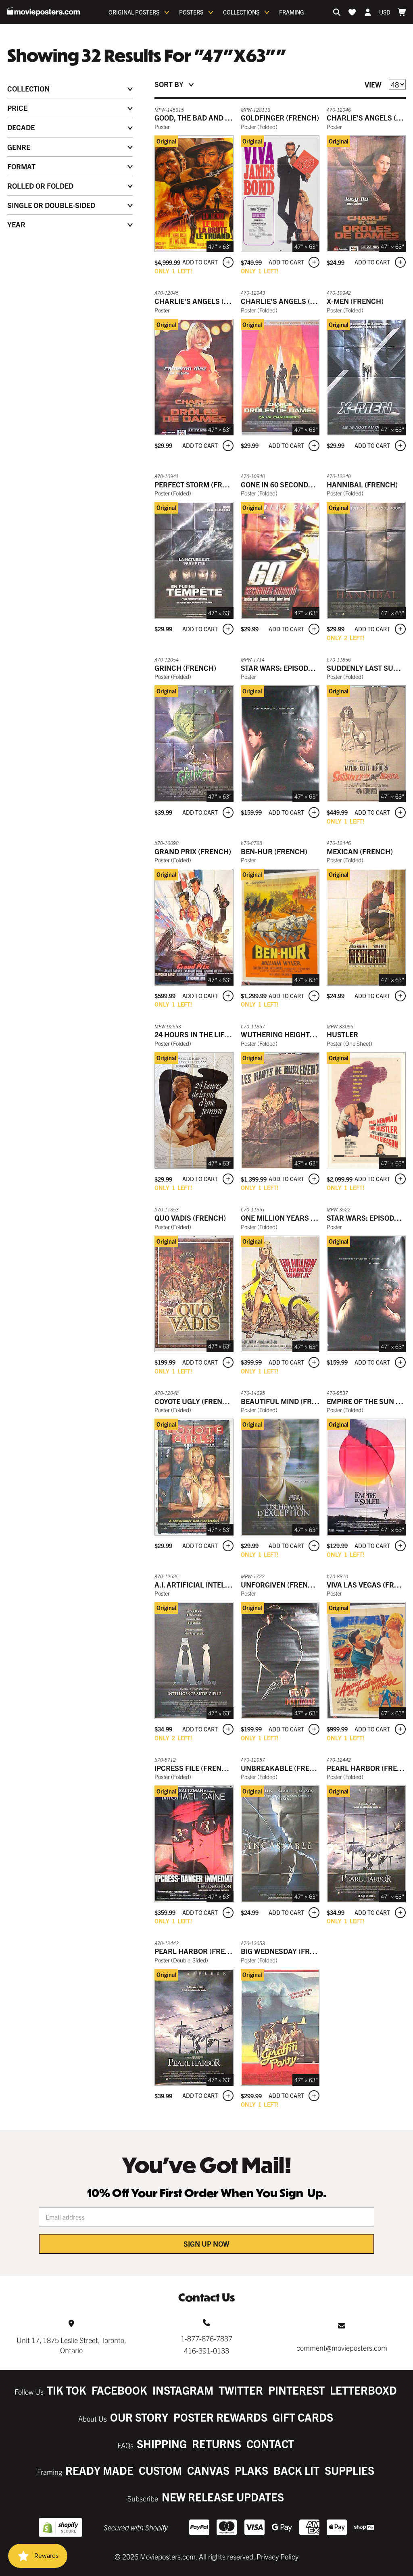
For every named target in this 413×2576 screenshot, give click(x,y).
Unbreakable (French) (284, 1768)
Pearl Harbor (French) (198, 1951)
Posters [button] (191, 12)
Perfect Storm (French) (199, 484)
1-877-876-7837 (206, 2338)
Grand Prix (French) (193, 851)
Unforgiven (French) (281, 1585)
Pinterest (296, 2390)
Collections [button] (241, 12)
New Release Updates (223, 2497)
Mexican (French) (360, 851)
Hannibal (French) (362, 484)
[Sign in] (368, 12)
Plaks (251, 2470)
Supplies (349, 2470)
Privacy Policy (277, 2556)
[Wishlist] (352, 12)
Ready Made (99, 2470)
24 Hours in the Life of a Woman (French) (232, 1034)
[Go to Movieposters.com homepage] (44, 11)
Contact (270, 2444)
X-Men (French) (355, 301)
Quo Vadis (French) (190, 1218)
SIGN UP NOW (206, 2244)
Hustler (342, 1034)
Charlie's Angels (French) (204, 301)
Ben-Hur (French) (274, 851)
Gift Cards (303, 2417)
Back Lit (296, 2470)
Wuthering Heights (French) (295, 1034)
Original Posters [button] (134, 12)
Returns (217, 2444)
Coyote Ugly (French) (195, 1401)
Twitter (241, 2390)
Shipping (162, 2444)
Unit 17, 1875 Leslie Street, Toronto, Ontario (71, 2345)
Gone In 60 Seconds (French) (294, 484)
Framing (292, 12)
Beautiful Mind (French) (287, 1401)
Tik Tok (67, 2390)
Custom (160, 2470)
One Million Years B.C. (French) (300, 1218)
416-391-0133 (206, 2350)
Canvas (208, 2470)
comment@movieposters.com (342, 2348)
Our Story (139, 2417)
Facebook (119, 2390)
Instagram (183, 2390)
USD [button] (385, 12)
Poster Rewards (220, 2417)
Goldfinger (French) (280, 118)
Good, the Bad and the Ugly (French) (224, 118)
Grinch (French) (185, 668)
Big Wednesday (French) (286, 1951)
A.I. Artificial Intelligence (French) (222, 1585)
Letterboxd (363, 2390)
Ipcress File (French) (194, 1768)
